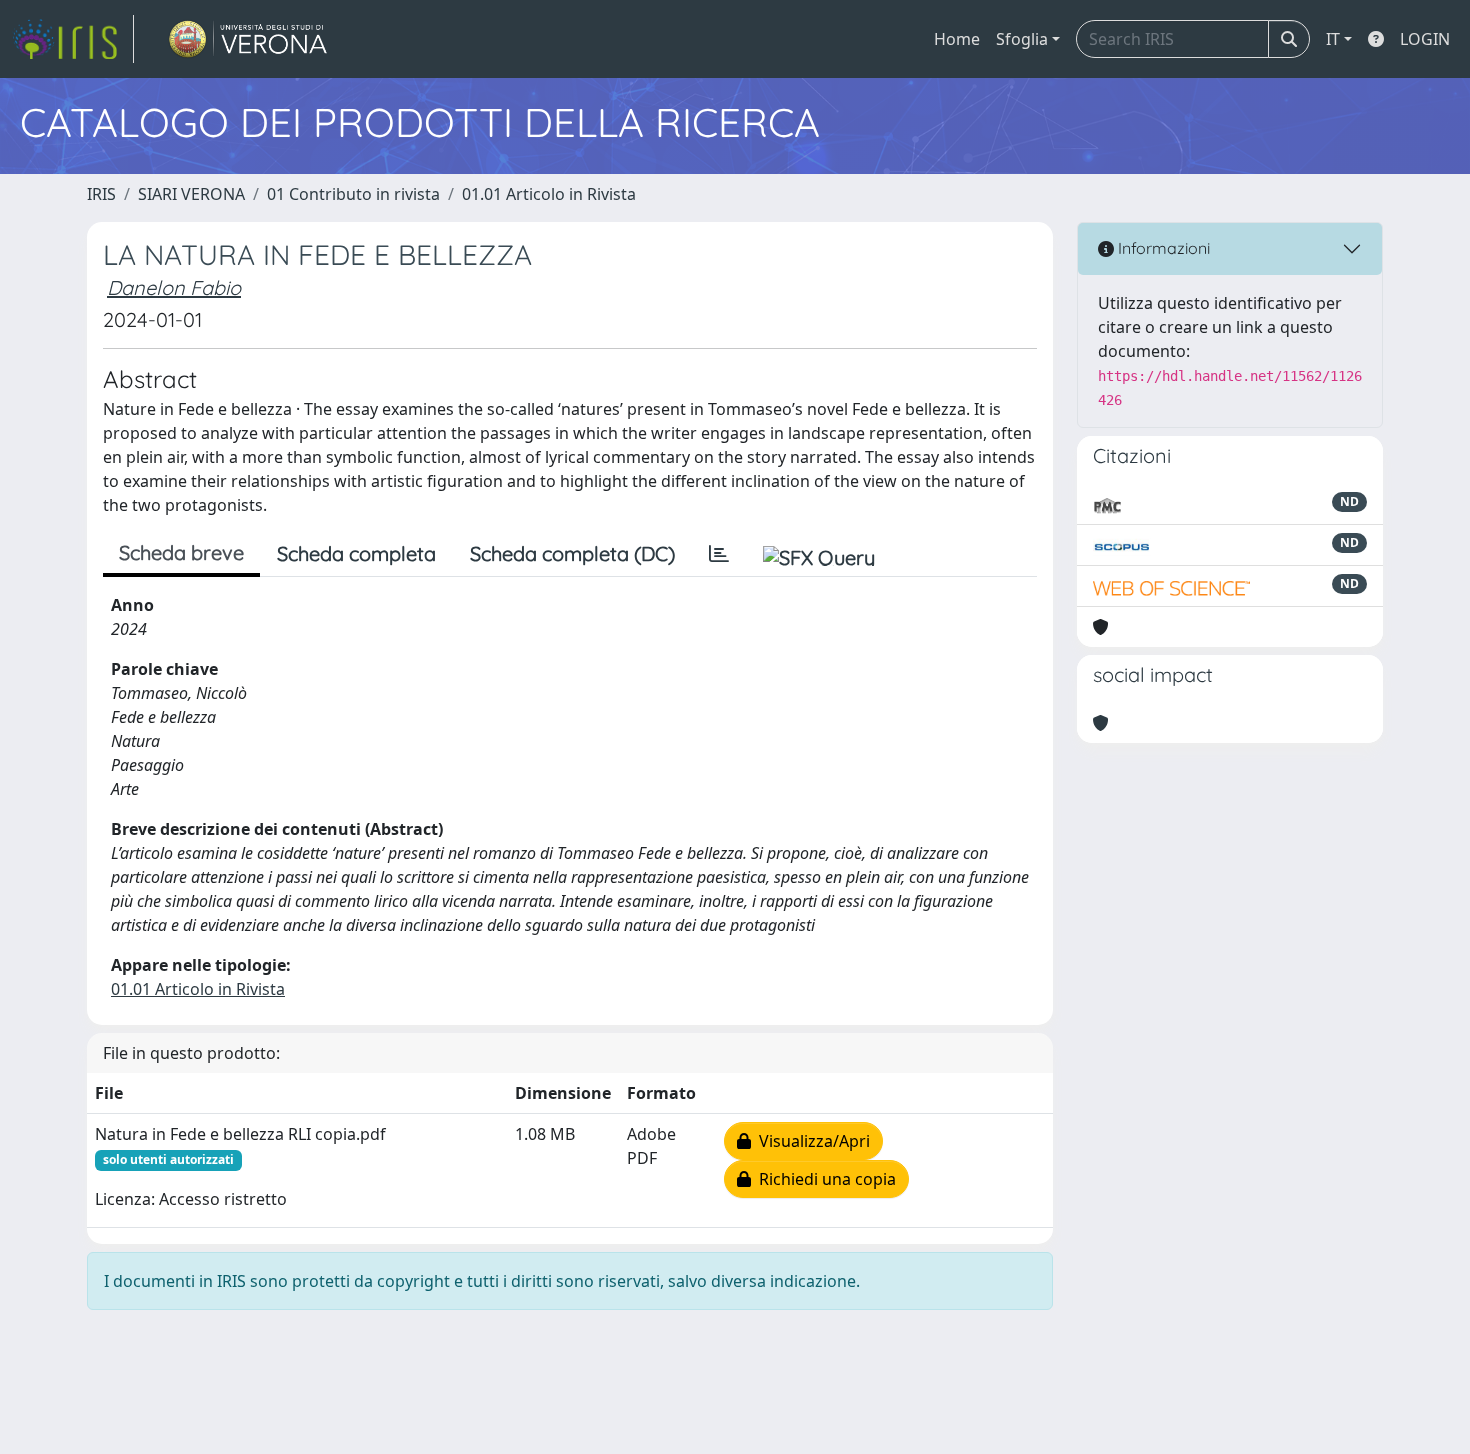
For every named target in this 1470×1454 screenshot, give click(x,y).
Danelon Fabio (174, 287)
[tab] (719, 554)
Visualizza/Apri (810, 1141)
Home (957, 39)
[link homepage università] (248, 39)
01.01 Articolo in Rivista (549, 194)
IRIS (101, 194)
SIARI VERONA (191, 194)
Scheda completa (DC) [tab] (572, 553)
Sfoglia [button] (1022, 39)
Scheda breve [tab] (181, 552)
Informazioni (1162, 248)
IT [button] (1333, 39)
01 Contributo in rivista (353, 194)
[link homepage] (73, 39)
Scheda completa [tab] (356, 553)
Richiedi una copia (823, 1179)
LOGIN (1425, 39)
